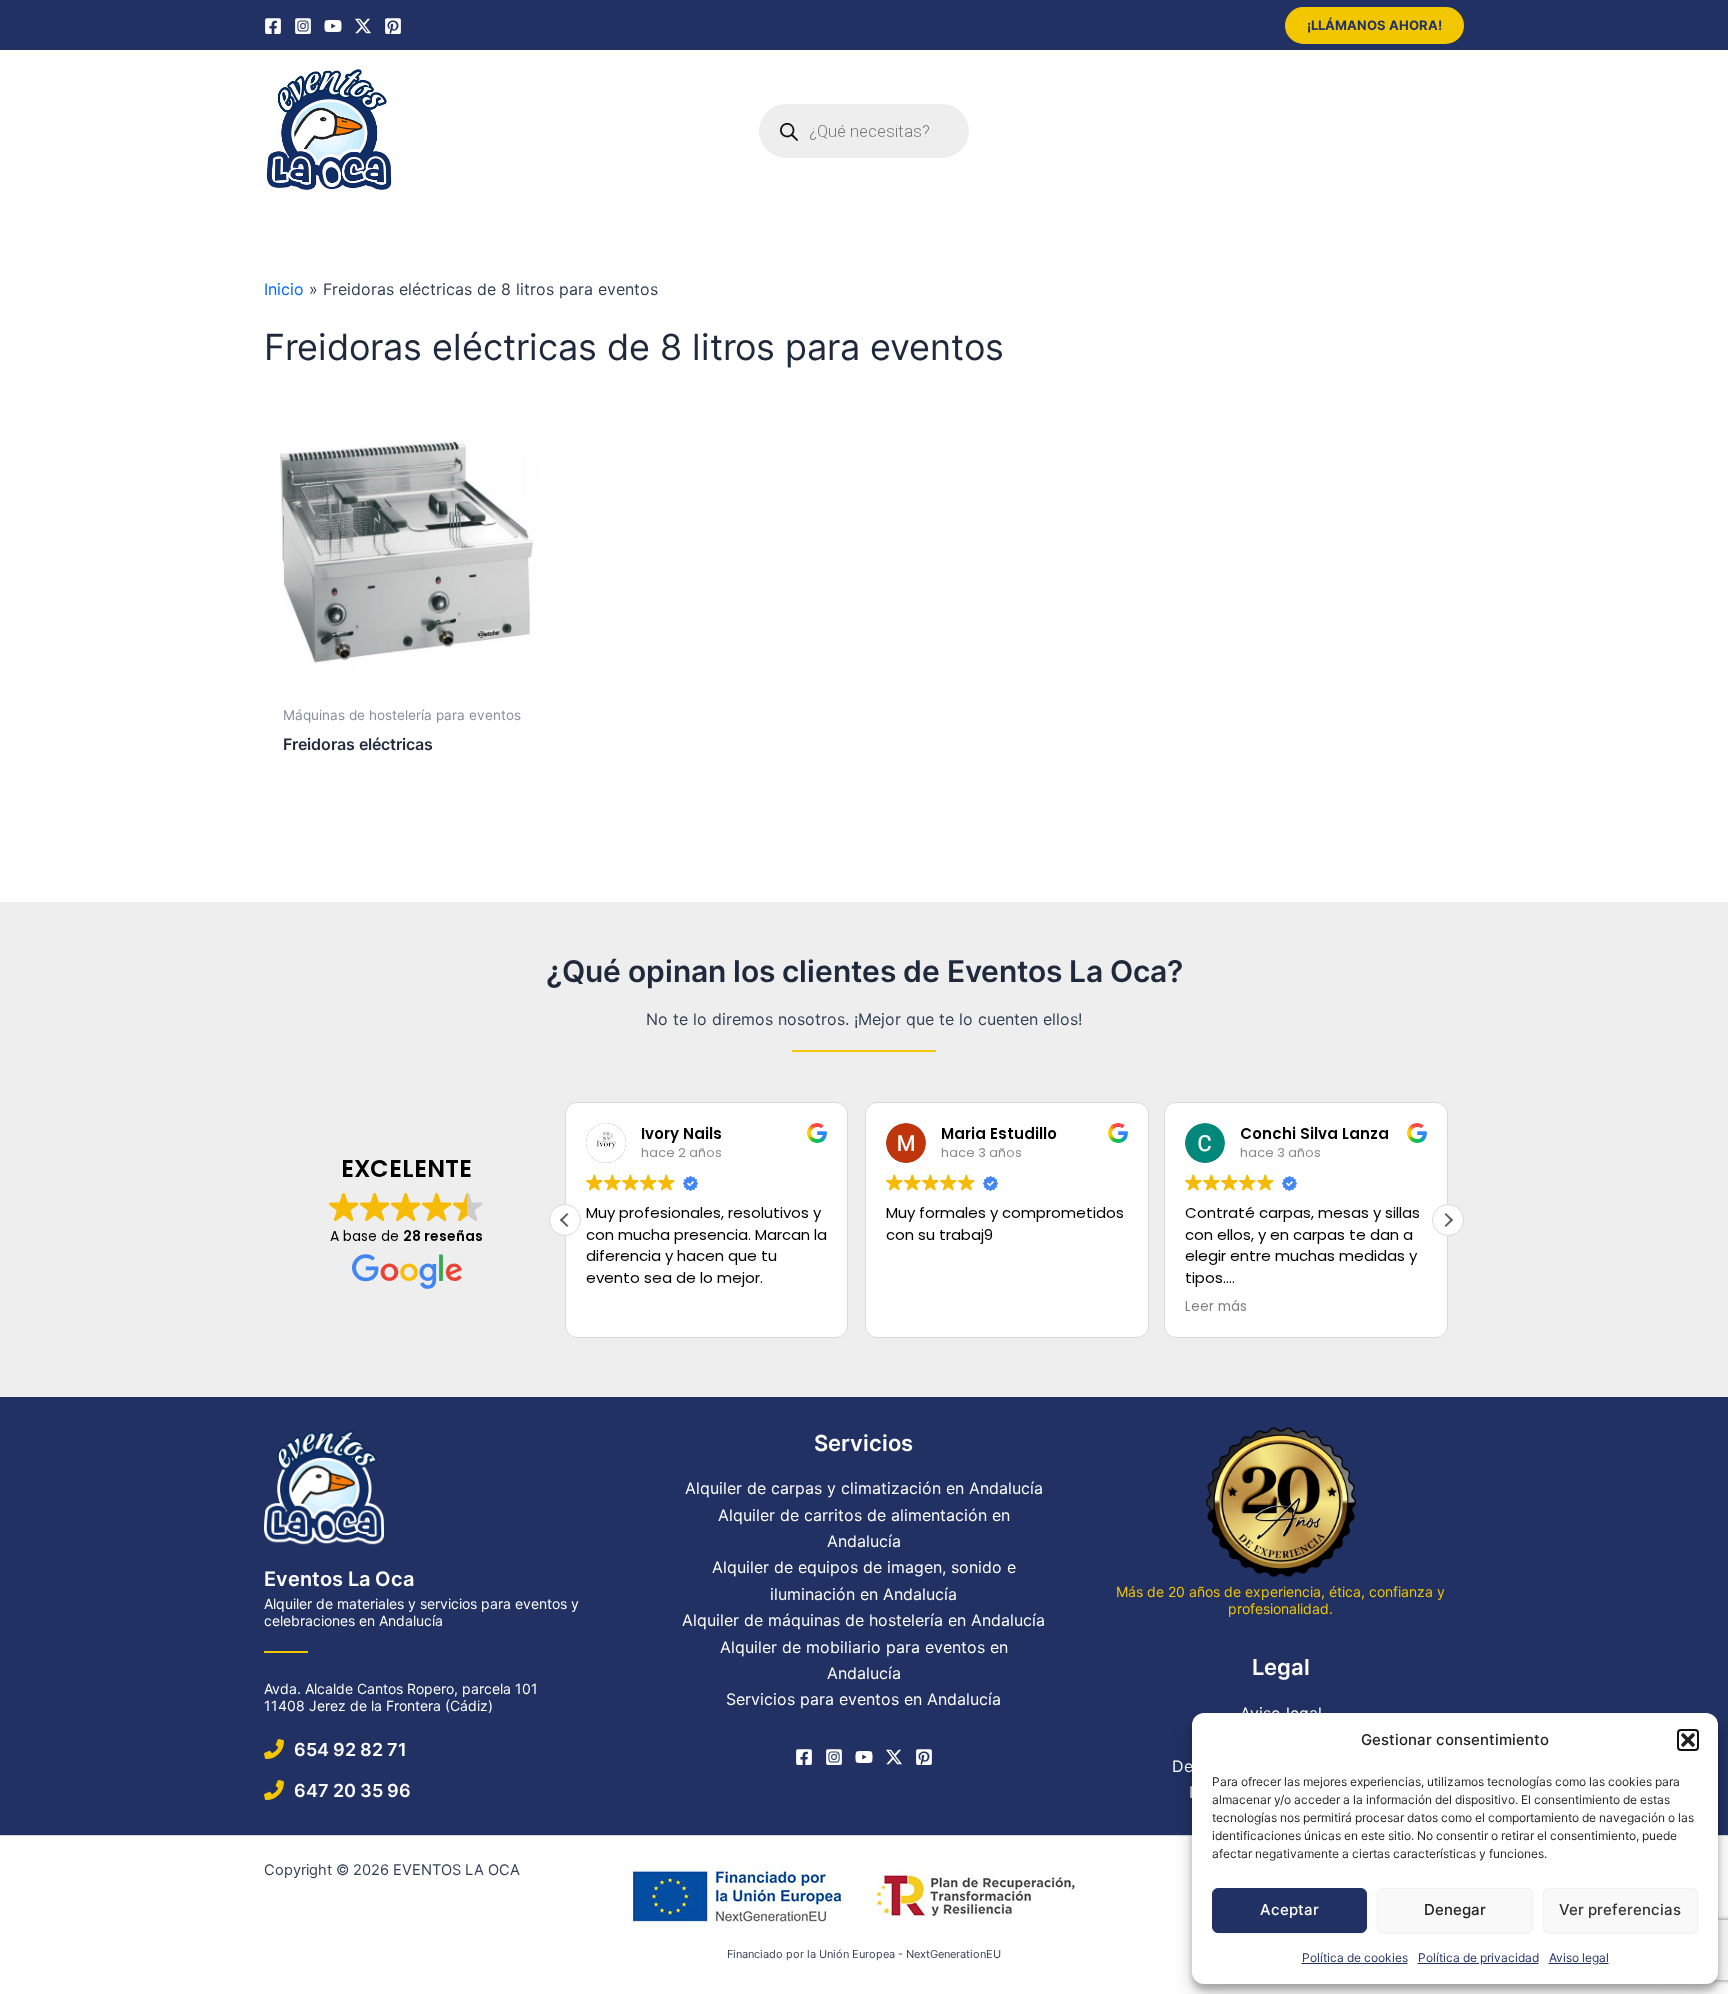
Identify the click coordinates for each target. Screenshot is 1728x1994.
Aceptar (1289, 1909)
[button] (1688, 1740)
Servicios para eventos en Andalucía (863, 1699)
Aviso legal (1579, 1957)
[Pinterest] (393, 26)
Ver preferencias (1620, 1909)
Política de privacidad (1478, 1957)
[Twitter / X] (363, 26)
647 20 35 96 (352, 1790)
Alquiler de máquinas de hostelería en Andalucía (863, 1620)
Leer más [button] (1216, 1307)
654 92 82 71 (350, 1749)
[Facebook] (273, 26)
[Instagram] (303, 26)
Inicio (284, 289)
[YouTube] (333, 26)
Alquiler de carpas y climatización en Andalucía (864, 1488)
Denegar (1455, 1909)
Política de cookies (1355, 1957)
